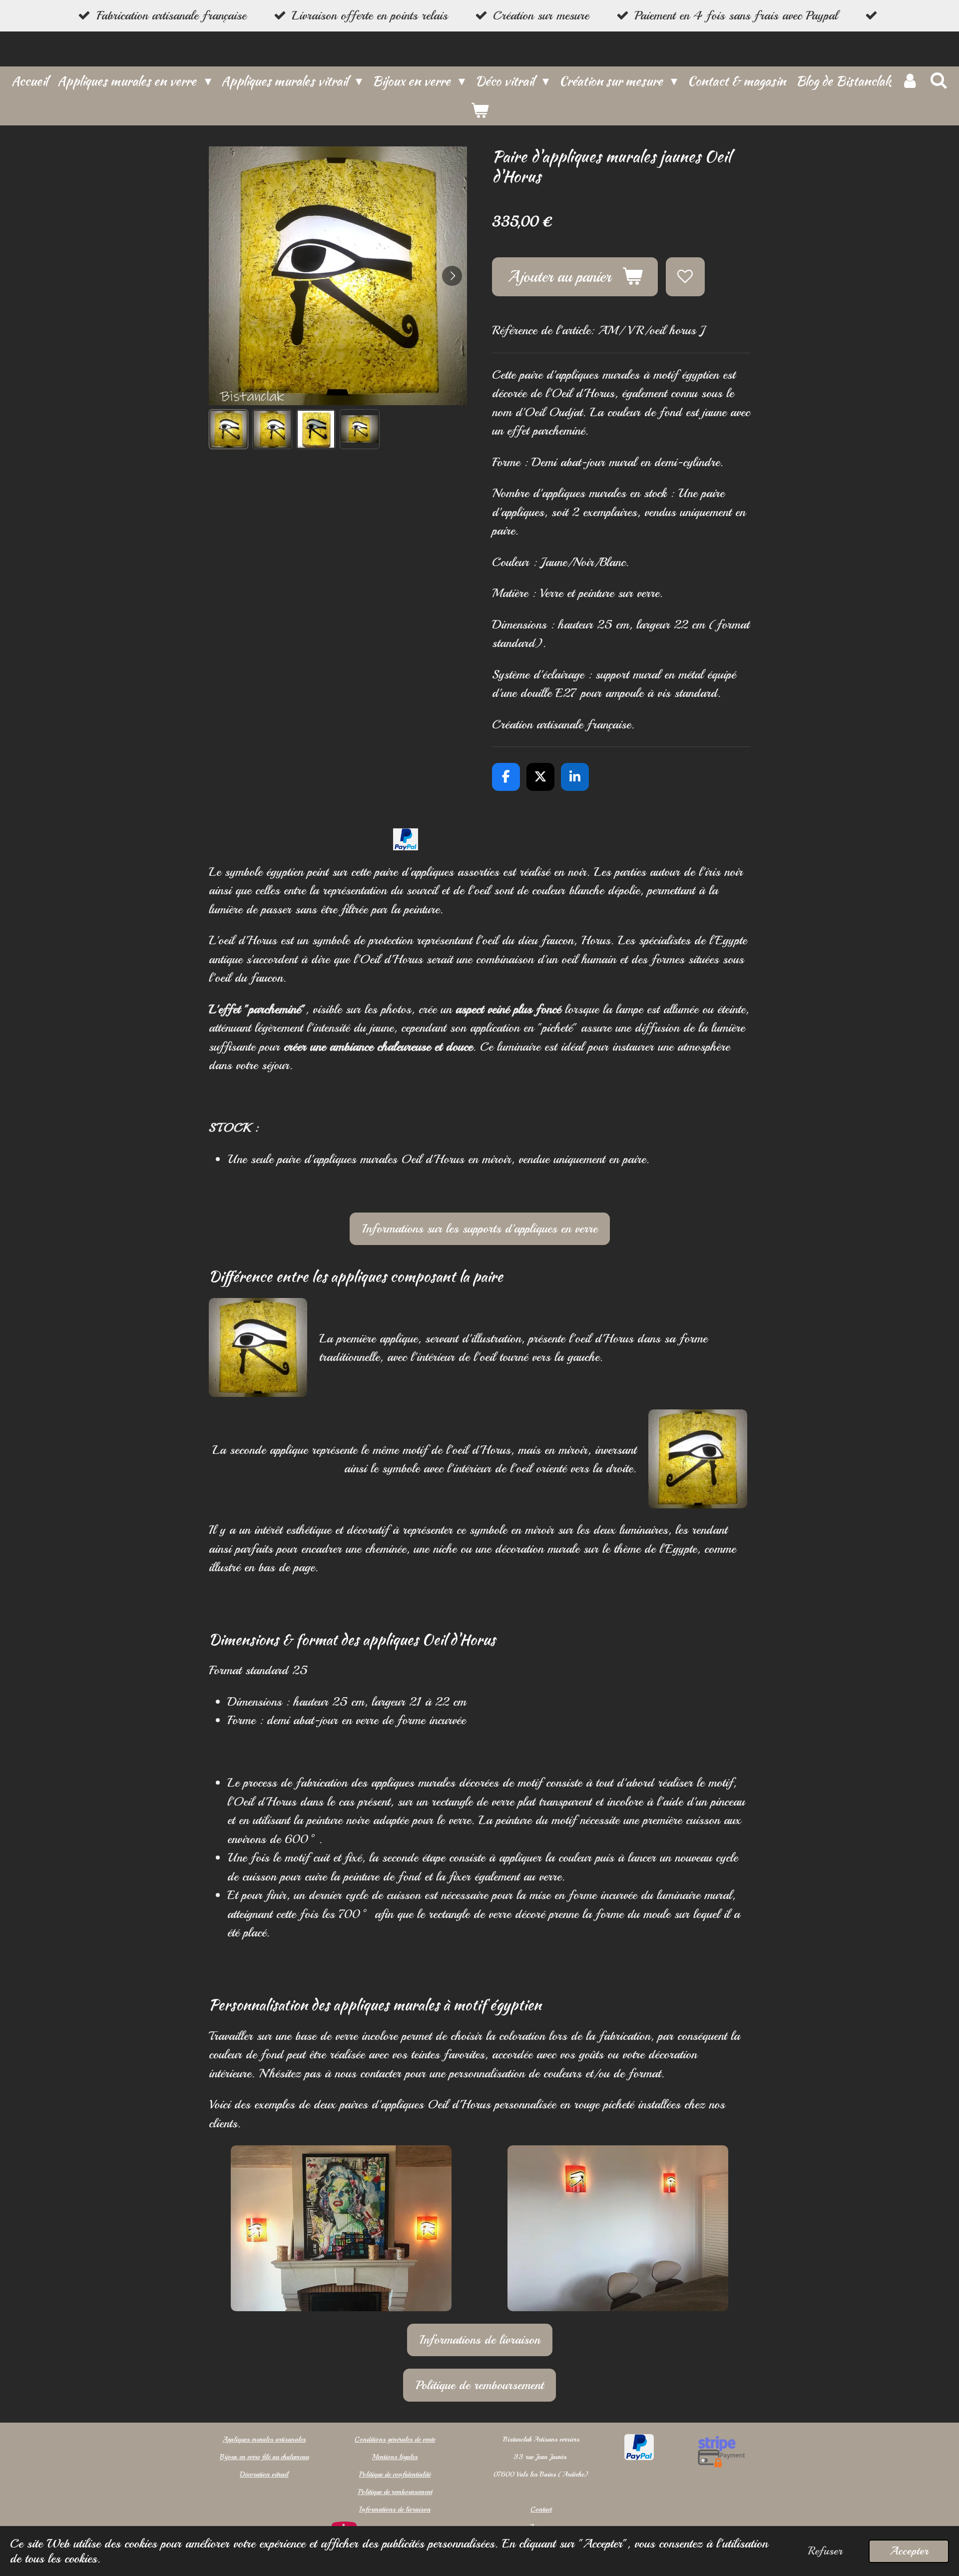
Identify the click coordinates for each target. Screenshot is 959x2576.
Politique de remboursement (395, 2492)
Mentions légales (395, 2457)
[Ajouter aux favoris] (685, 277)
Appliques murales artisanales (264, 2439)
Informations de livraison (395, 2509)
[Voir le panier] (479, 111)
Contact (541, 2509)
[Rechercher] (938, 81)
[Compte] (910, 81)
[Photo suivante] (452, 276)
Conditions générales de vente (395, 2439)
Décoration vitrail (264, 2474)
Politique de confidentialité (395, 2474)
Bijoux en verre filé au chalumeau (264, 2457)
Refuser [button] (825, 2551)
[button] (229, 429)
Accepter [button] (909, 2551)
